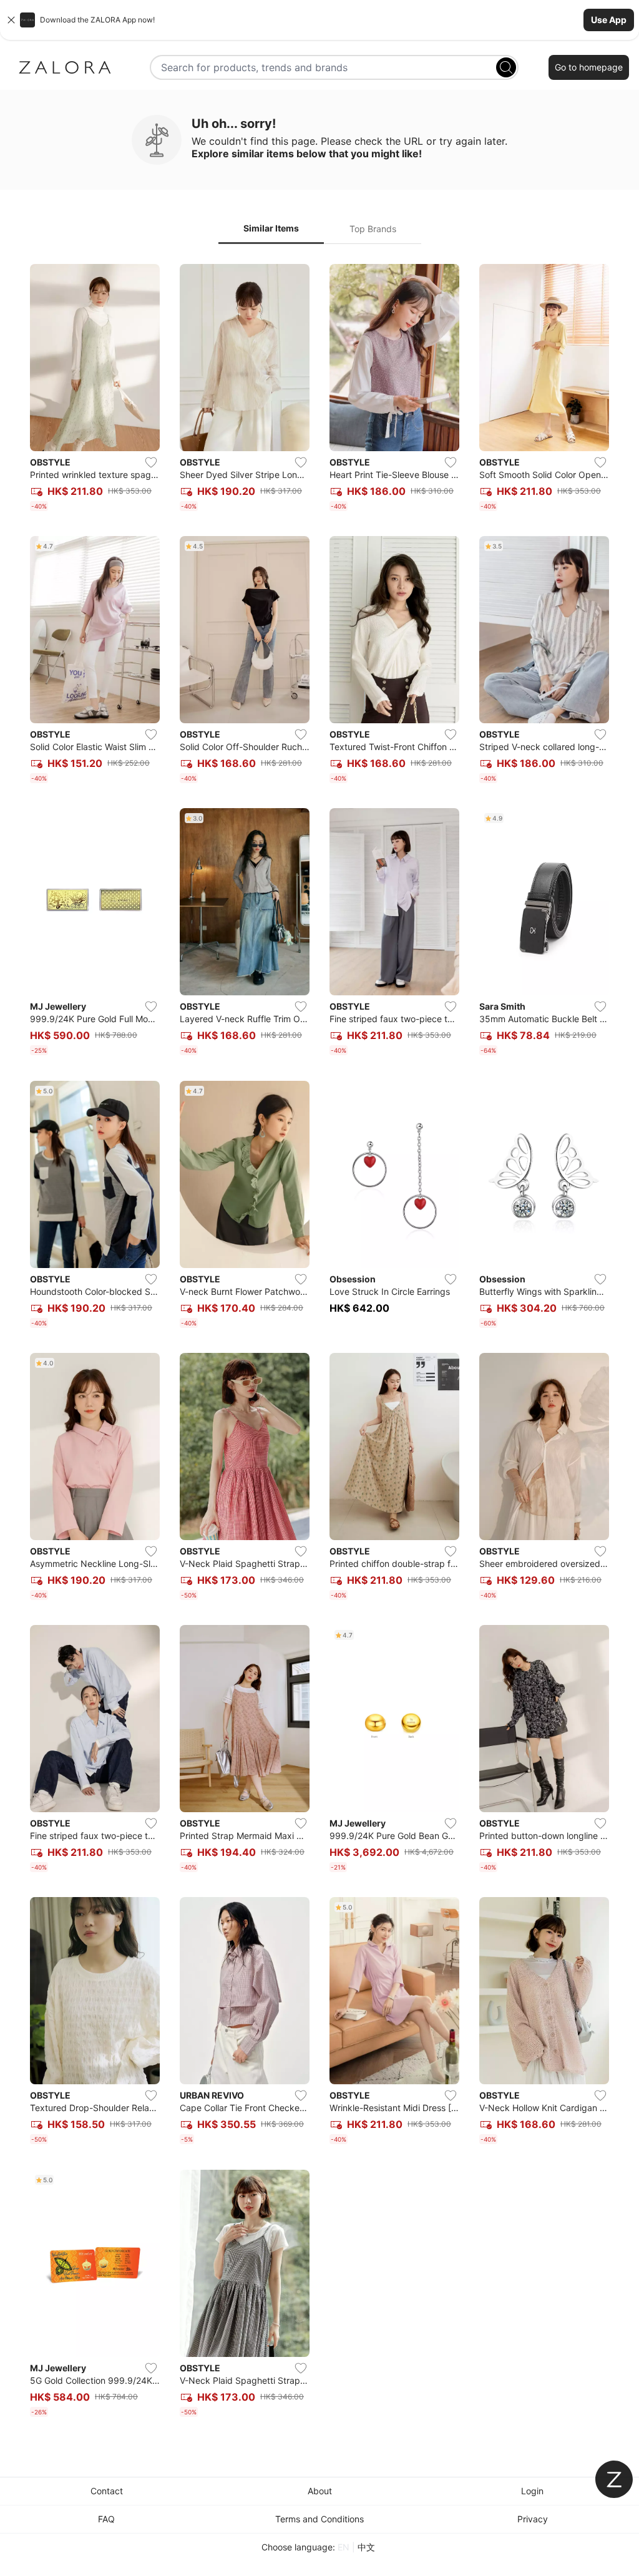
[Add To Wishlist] (151, 462)
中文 (366, 2547)
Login (532, 2491)
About (320, 2491)
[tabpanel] (319, 1343)
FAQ (106, 2519)
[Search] (506, 67)
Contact (107, 2491)
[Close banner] (11, 20)
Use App (609, 20)
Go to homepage (589, 67)
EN (344, 2547)
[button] (319, 20)
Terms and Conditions (319, 2519)
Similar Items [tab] (271, 228)
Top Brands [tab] (373, 229)
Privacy (533, 2519)
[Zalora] (65, 67)
